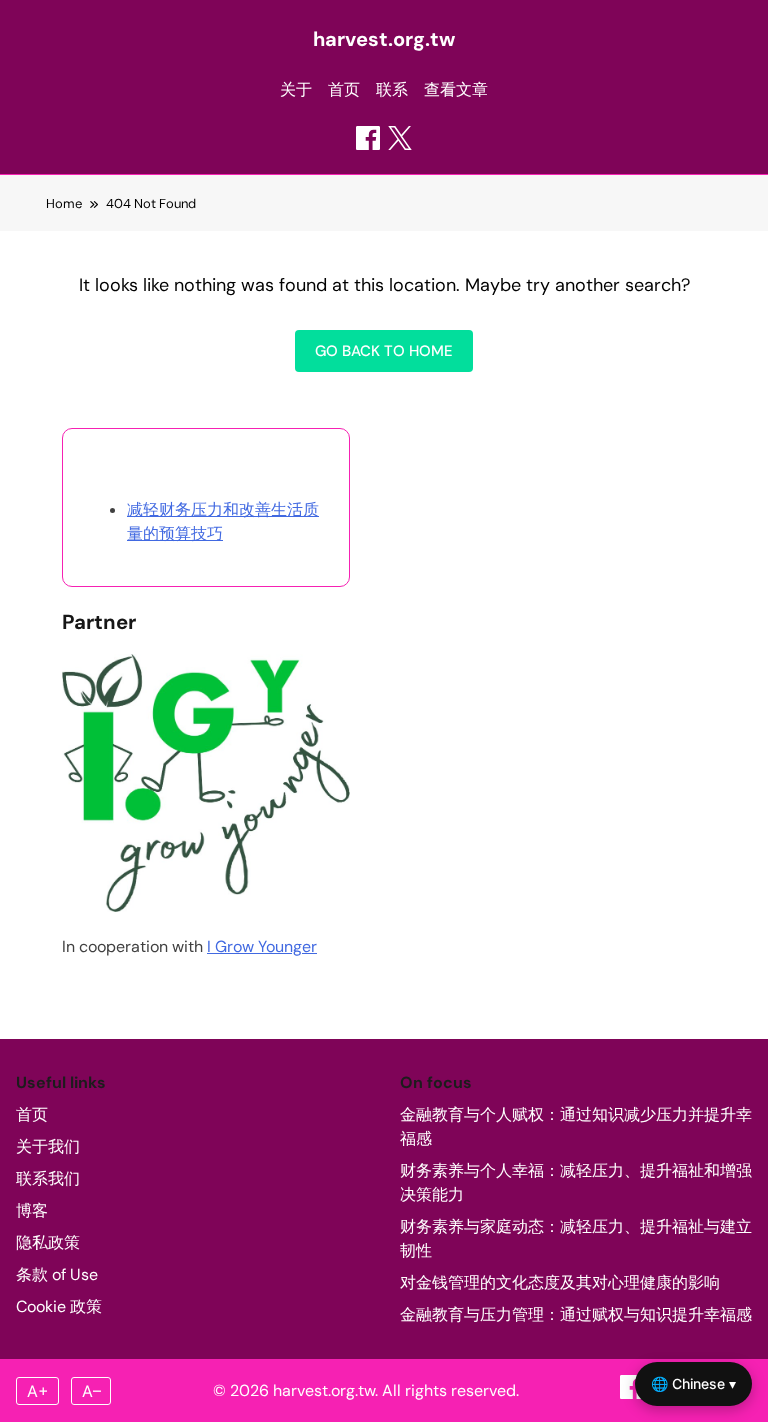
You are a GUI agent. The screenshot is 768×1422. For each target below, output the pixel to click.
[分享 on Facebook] (368, 138)
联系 (392, 89)
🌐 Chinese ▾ (693, 1383)
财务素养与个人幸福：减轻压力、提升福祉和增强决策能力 (576, 1182)
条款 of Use (57, 1274)
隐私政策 (48, 1242)
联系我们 (48, 1178)
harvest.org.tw (384, 39)
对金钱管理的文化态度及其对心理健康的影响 (560, 1282)
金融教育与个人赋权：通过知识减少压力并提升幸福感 (576, 1126)
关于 (296, 89)
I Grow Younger (262, 946)
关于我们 (48, 1146)
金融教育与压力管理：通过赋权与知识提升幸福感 (576, 1314)
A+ (38, 1391)
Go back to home (384, 351)
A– (91, 1391)
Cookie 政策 (59, 1306)
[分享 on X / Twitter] (400, 138)
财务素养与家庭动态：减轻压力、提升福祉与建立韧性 (576, 1238)
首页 (344, 89)
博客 (32, 1210)
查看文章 (456, 89)
